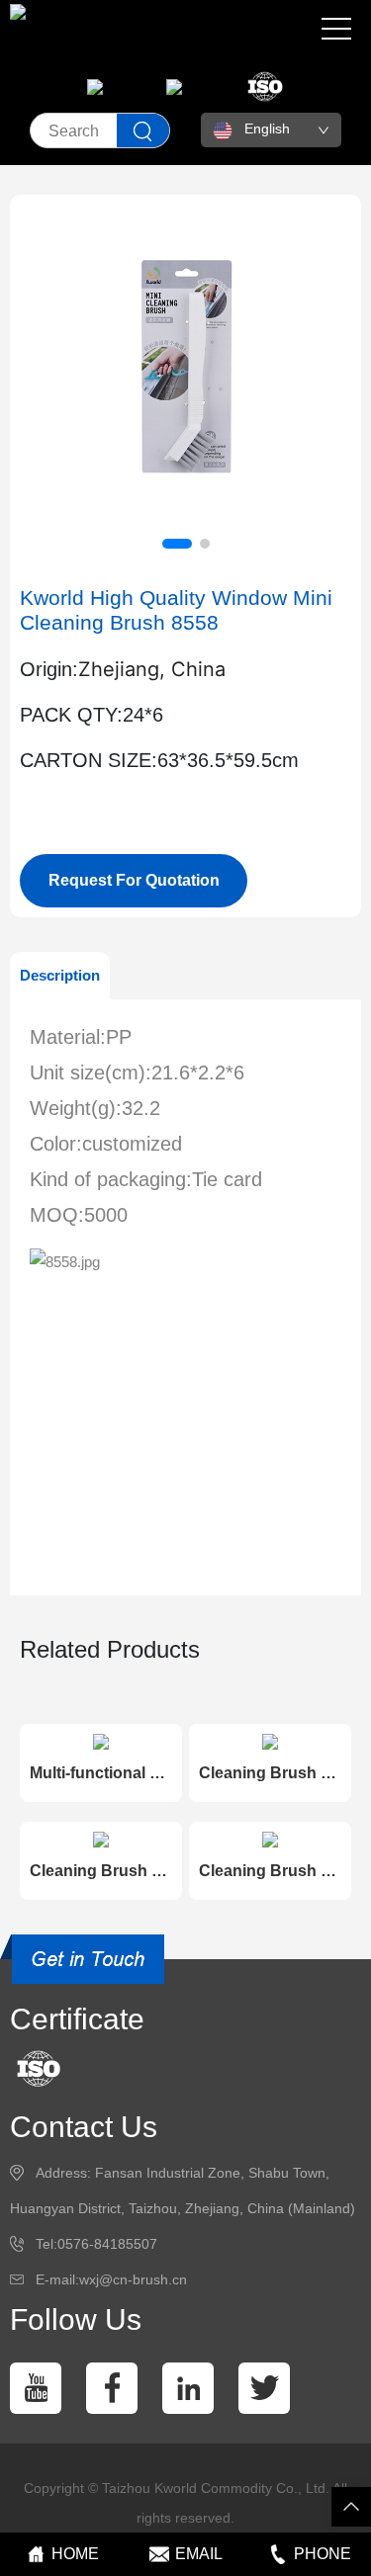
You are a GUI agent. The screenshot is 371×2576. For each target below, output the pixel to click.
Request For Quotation (134, 880)
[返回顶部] (351, 2507)
